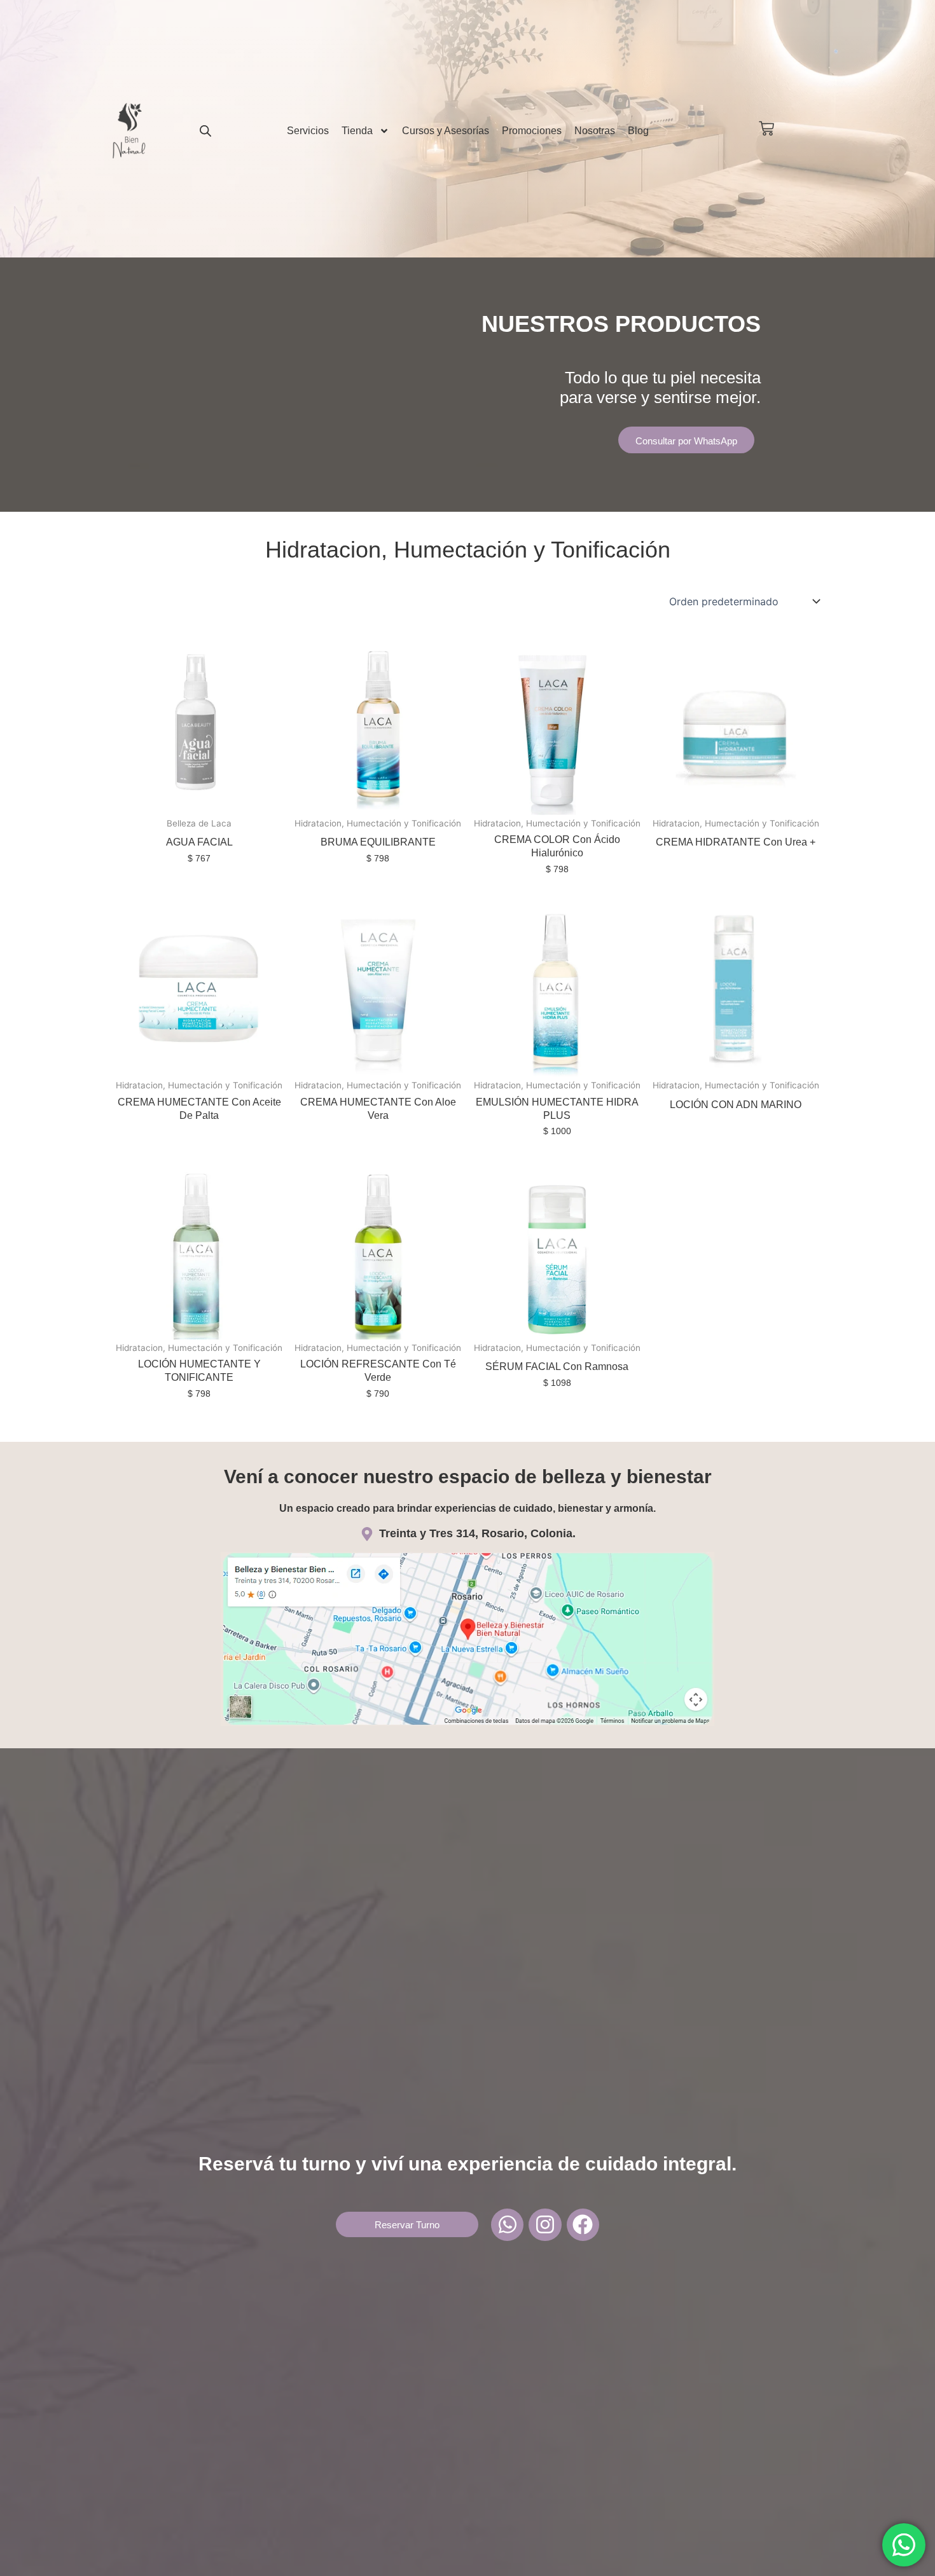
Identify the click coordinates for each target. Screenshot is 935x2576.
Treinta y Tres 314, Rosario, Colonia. (477, 1533)
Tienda (357, 131)
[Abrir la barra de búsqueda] (205, 131)
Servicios (308, 131)
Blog (638, 131)
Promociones (532, 131)
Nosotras (595, 131)
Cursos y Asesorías (446, 131)
